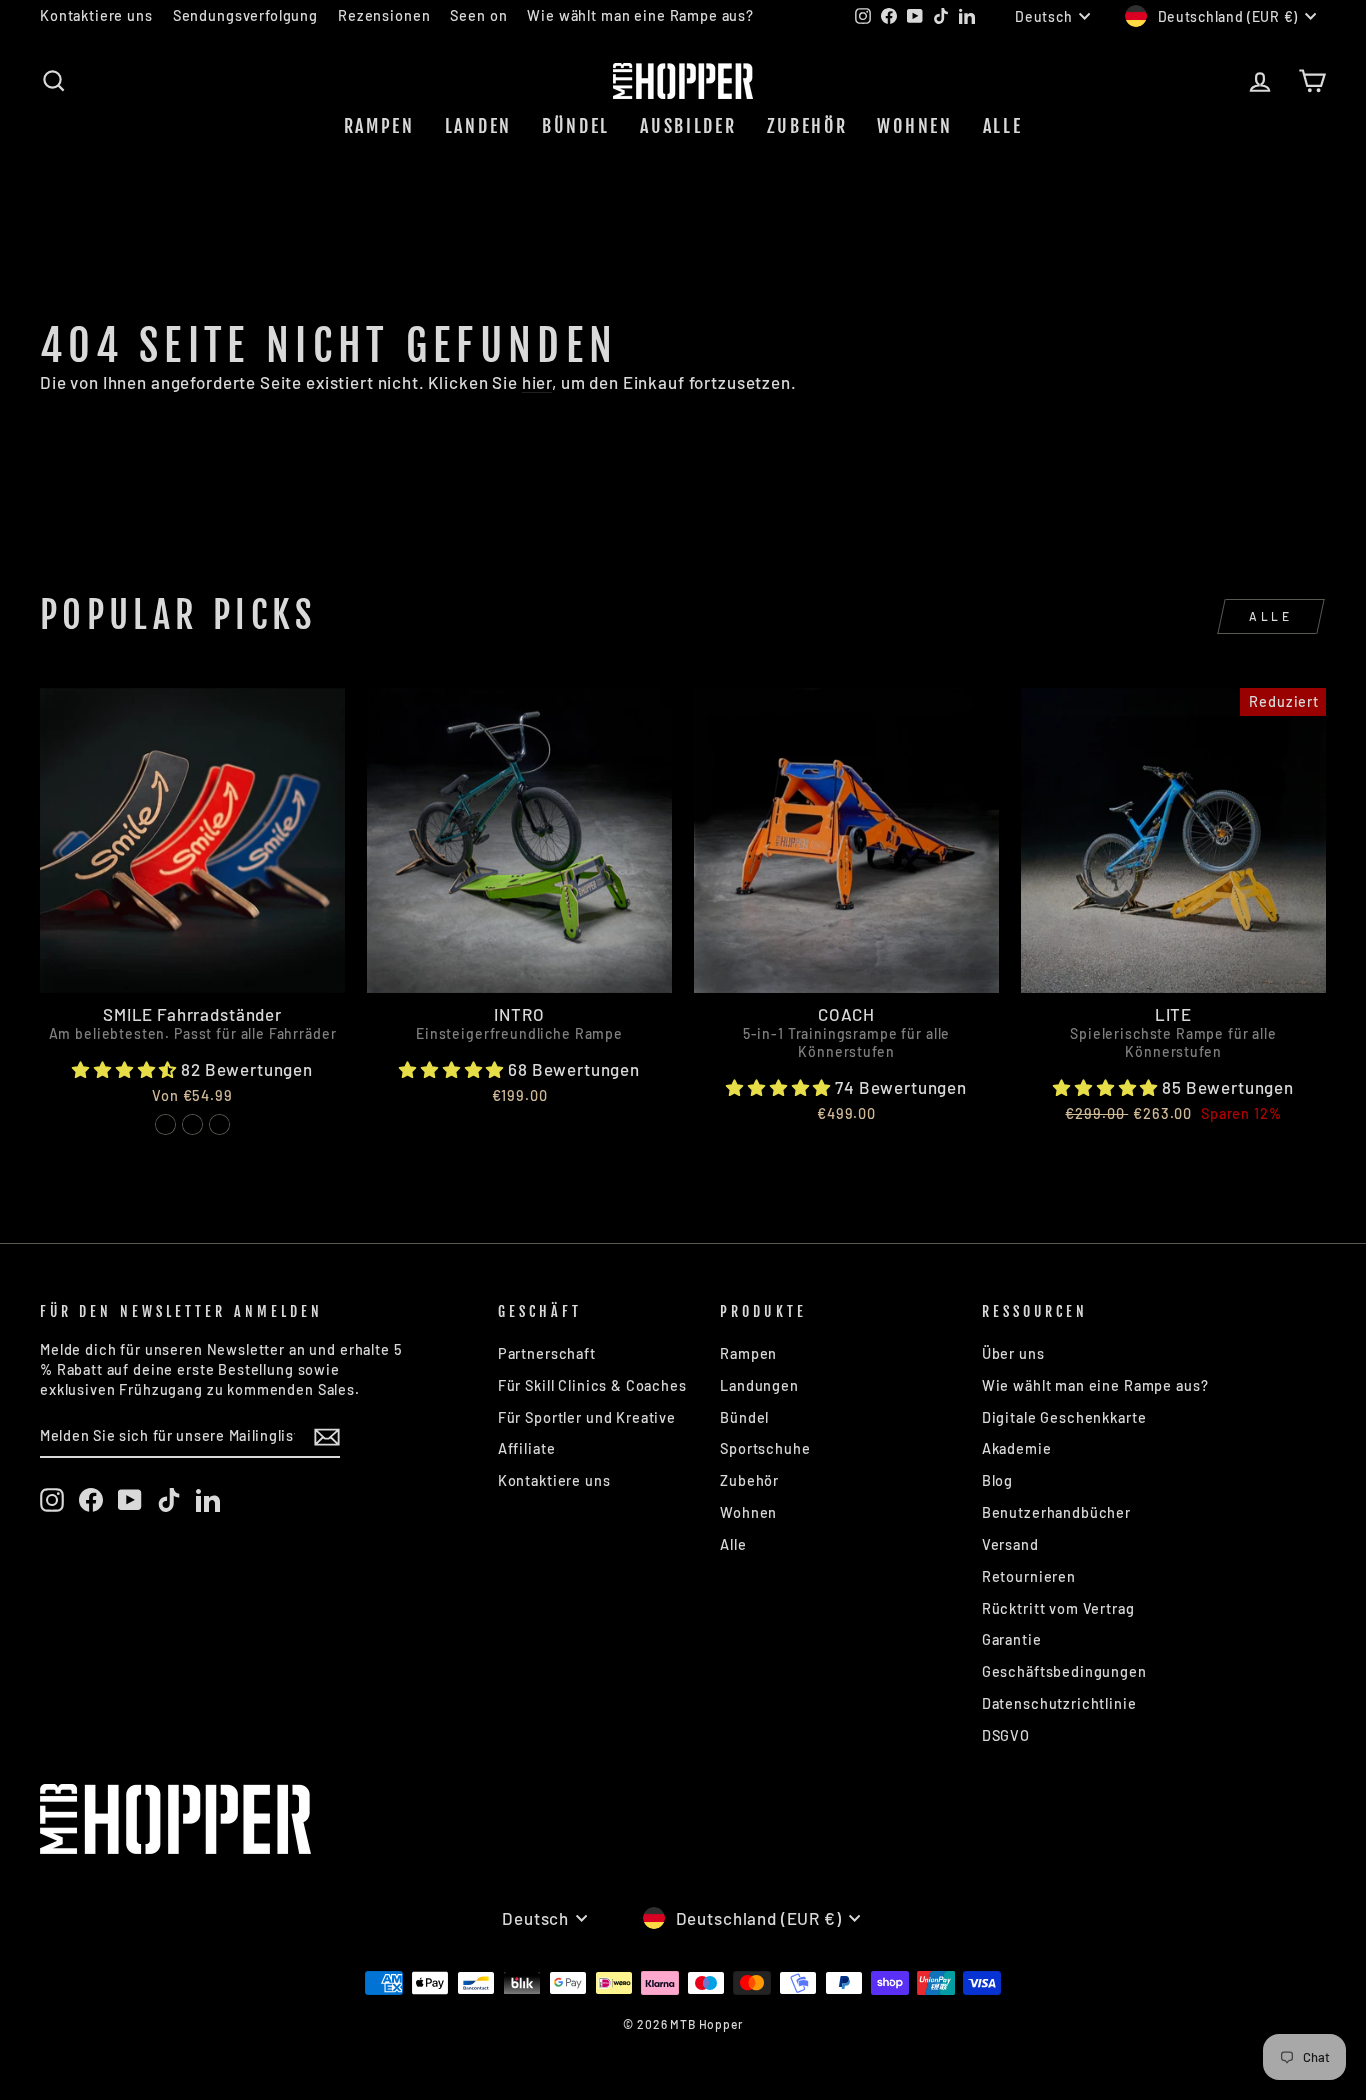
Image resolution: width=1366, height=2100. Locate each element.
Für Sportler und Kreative (587, 1417)
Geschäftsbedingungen (1064, 1671)
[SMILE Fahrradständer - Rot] (165, 1124)
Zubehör (807, 126)
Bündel (576, 126)
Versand (1010, 1544)
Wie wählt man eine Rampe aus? (640, 15)
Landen (478, 126)
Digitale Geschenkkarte (1064, 1417)
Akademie (1017, 1448)
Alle (1003, 126)
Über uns (1013, 1353)
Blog (997, 1480)
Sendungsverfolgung (245, 15)
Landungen (759, 1385)
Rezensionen (384, 15)
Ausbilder (688, 126)
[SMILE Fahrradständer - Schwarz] (192, 1124)
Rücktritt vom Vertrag (1058, 1608)
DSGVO (1006, 1735)
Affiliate (527, 1448)
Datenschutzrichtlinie (1059, 1703)
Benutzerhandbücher (1056, 1512)
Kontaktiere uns (96, 15)
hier (537, 382)
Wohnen (914, 126)
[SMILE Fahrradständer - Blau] (219, 1124)
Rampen (379, 126)
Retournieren (1029, 1576)
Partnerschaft (547, 1353)
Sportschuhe (765, 1448)
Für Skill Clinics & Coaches (592, 1385)
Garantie (1012, 1639)
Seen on (478, 15)
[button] (126, 1069)
